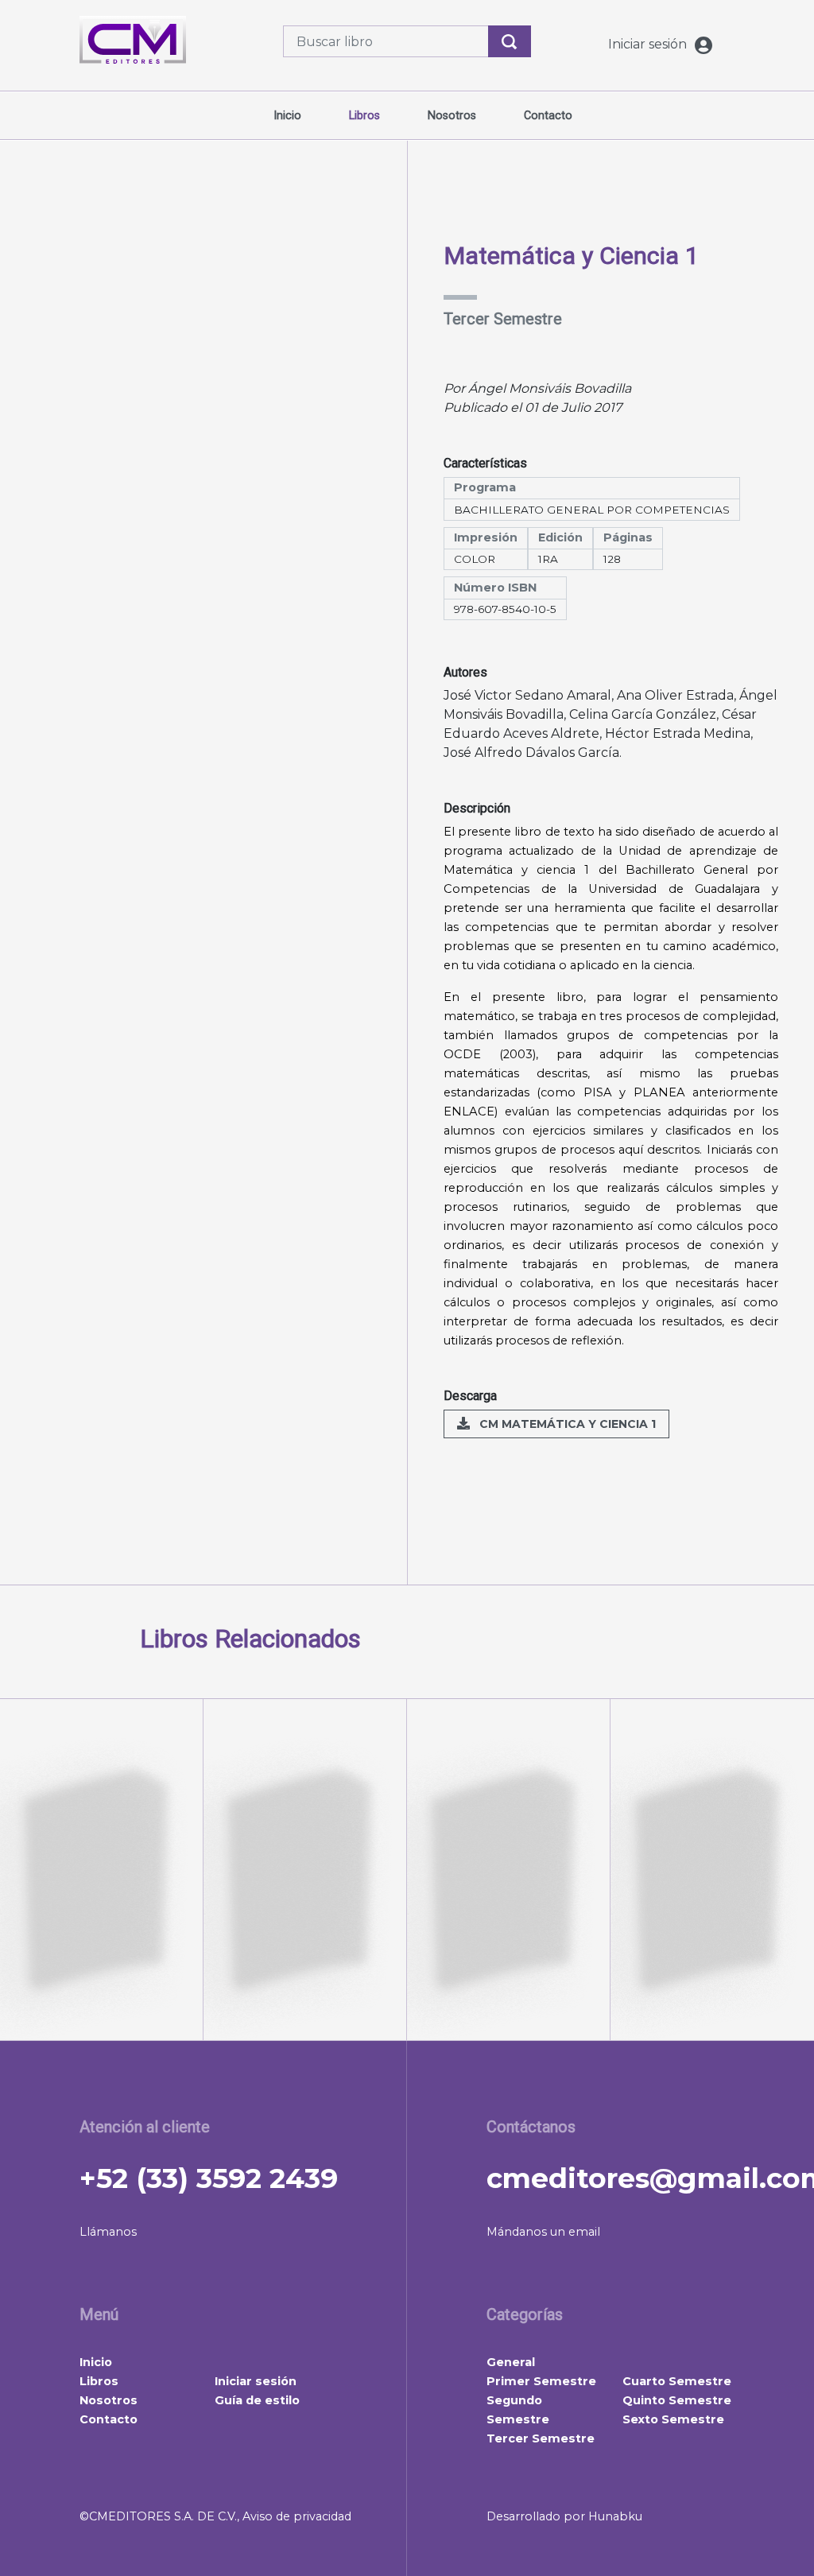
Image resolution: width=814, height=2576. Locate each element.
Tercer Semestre (541, 2438)
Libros (364, 116)
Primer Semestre (541, 2381)
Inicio (287, 116)
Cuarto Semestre (677, 2381)
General (511, 2362)
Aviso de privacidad (297, 2516)
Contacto (548, 116)
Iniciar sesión (649, 44)
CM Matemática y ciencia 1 (566, 1424)
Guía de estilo (257, 2400)
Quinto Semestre (677, 2400)
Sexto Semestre (673, 2419)
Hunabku (615, 2516)
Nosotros (452, 116)
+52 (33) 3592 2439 (209, 2178)
